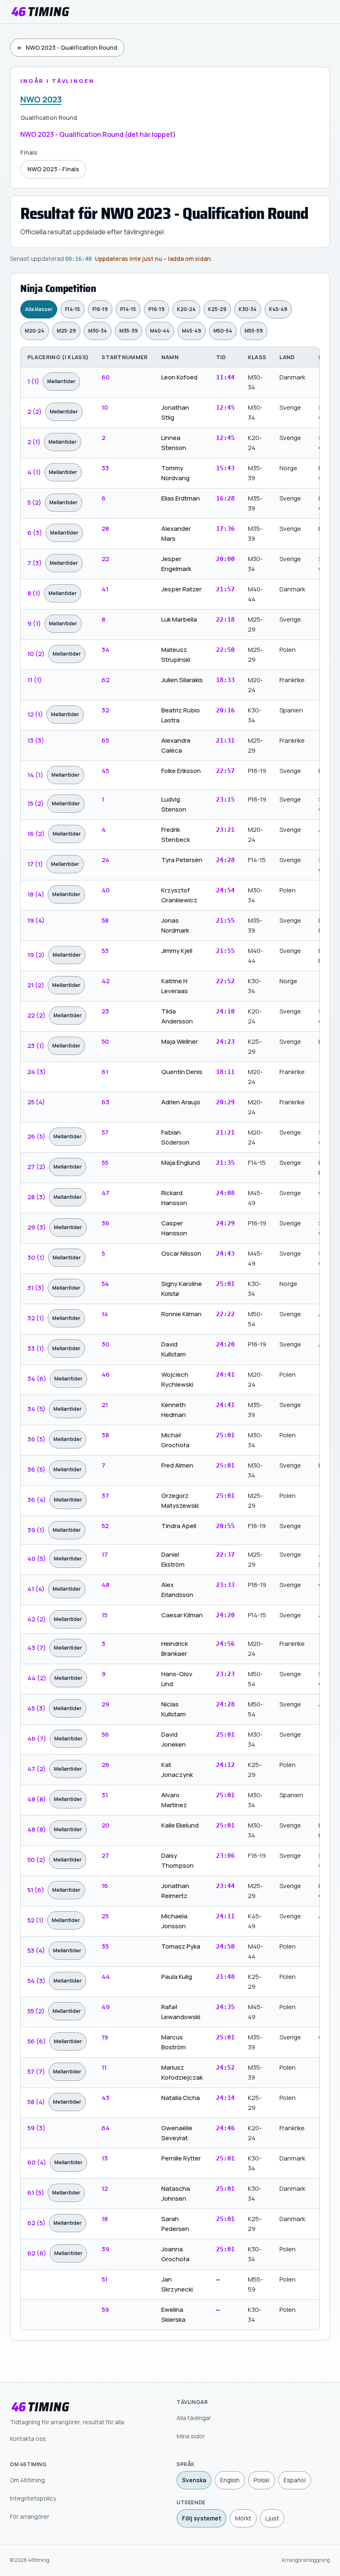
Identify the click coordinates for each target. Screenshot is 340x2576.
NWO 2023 (41, 99)
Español (295, 2480)
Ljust (272, 2518)
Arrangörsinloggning (306, 2560)
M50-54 (223, 331)
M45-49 (192, 331)
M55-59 (254, 331)
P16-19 (157, 309)
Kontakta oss (28, 2439)
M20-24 (35, 331)
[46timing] (40, 12)
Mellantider (61, 381)
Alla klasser (39, 309)
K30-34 (248, 309)
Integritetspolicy (33, 2498)
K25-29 (217, 309)
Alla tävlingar (194, 2418)
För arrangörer (30, 2516)
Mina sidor (191, 2436)
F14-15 (73, 309)
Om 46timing (27, 2480)
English (230, 2480)
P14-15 (128, 309)
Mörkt (243, 2518)
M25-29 (66, 331)
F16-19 (100, 309)
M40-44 (160, 331)
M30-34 (98, 331)
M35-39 (129, 331)
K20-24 (186, 309)
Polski (262, 2480)
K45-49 (278, 309)
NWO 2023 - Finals (53, 169)
